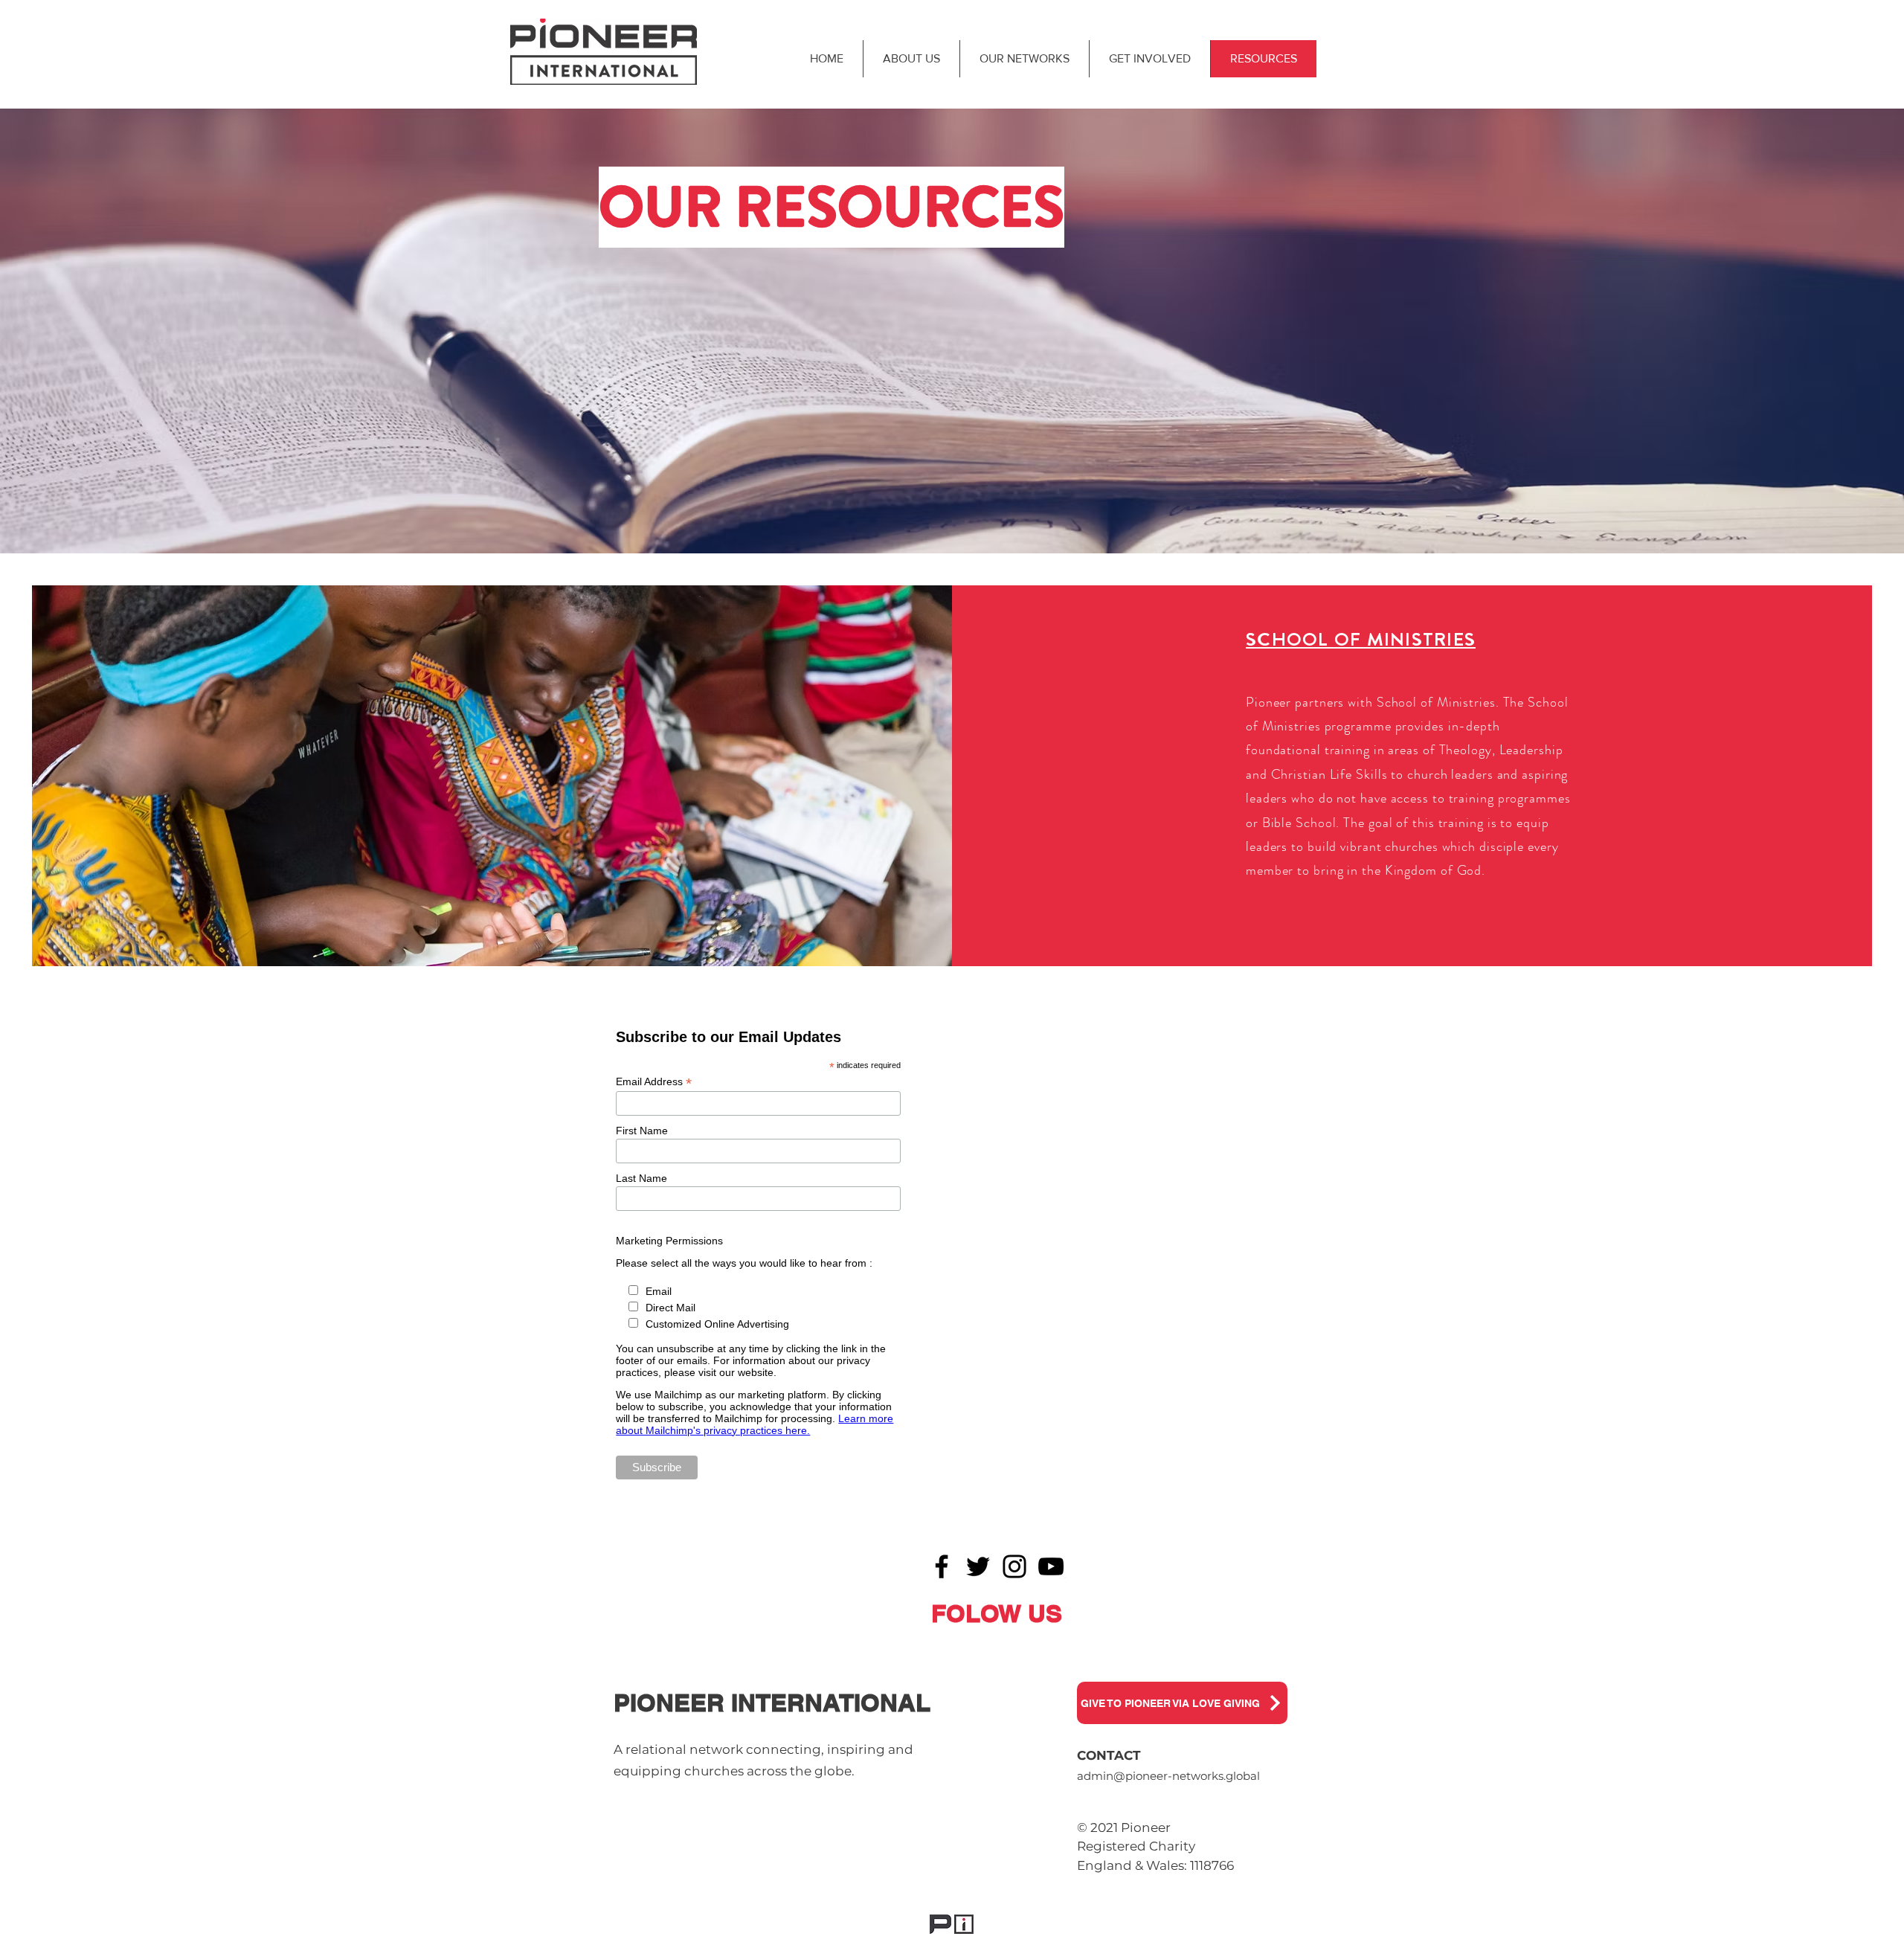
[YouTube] (1051, 1566)
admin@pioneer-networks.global (1168, 1776)
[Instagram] (1014, 1566)
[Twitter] (978, 1566)
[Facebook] (942, 1566)
